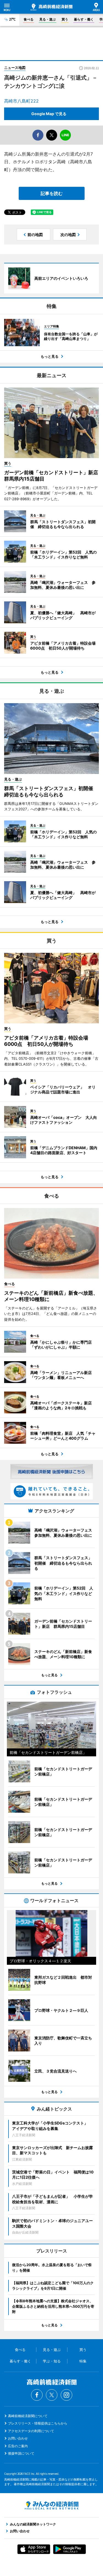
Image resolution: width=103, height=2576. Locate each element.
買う (65, 19)
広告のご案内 (18, 2446)
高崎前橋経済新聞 (51, 7)
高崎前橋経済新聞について (28, 2416)
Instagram (66, 2395)
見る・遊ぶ (48, 19)
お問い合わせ (18, 2438)
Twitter (52, 2395)
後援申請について (21, 2453)
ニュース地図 (15, 68)
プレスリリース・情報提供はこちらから (38, 2423)
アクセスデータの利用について (31, 2431)
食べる (29, 19)
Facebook (37, 2395)
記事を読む (52, 193)
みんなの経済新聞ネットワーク (52, 2505)
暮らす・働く (84, 19)
